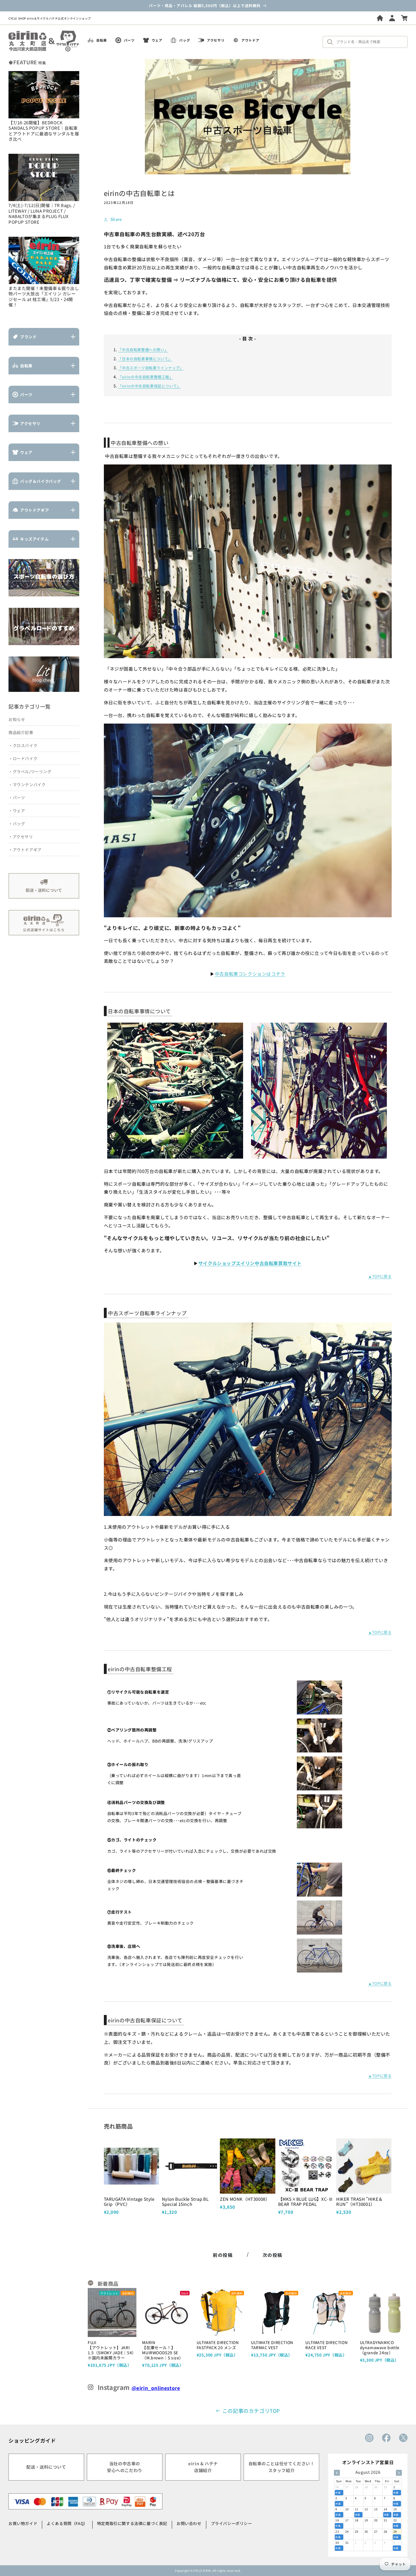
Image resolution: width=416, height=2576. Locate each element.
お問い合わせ (189, 2523)
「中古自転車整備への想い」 (143, 350)
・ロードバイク (23, 758)
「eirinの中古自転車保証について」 (149, 386)
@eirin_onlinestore (156, 2388)
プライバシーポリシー (231, 2523)
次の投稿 (273, 2255)
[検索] (331, 42)
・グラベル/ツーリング (30, 771)
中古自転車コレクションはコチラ (250, 974)
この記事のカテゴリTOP (251, 2411)
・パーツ (17, 797)
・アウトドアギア (25, 850)
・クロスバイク (23, 745)
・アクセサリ (21, 837)
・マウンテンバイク (27, 784)
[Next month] (399, 2473)
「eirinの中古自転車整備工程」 (145, 377)
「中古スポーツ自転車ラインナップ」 (151, 368)
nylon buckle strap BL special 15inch (185, 2201)
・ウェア (17, 811)
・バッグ (17, 824)
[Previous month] (337, 2473)
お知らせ (17, 719)
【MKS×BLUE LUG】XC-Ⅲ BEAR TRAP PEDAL (306, 2201)
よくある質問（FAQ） (67, 2523)
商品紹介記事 (21, 732)
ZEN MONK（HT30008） (245, 2199)
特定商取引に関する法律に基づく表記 (132, 2523)
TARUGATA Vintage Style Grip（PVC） (129, 2201)
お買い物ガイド (23, 2523)
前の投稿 (223, 2255)
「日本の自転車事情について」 (145, 359)
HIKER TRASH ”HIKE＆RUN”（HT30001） (360, 2201)
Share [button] (116, 219)
